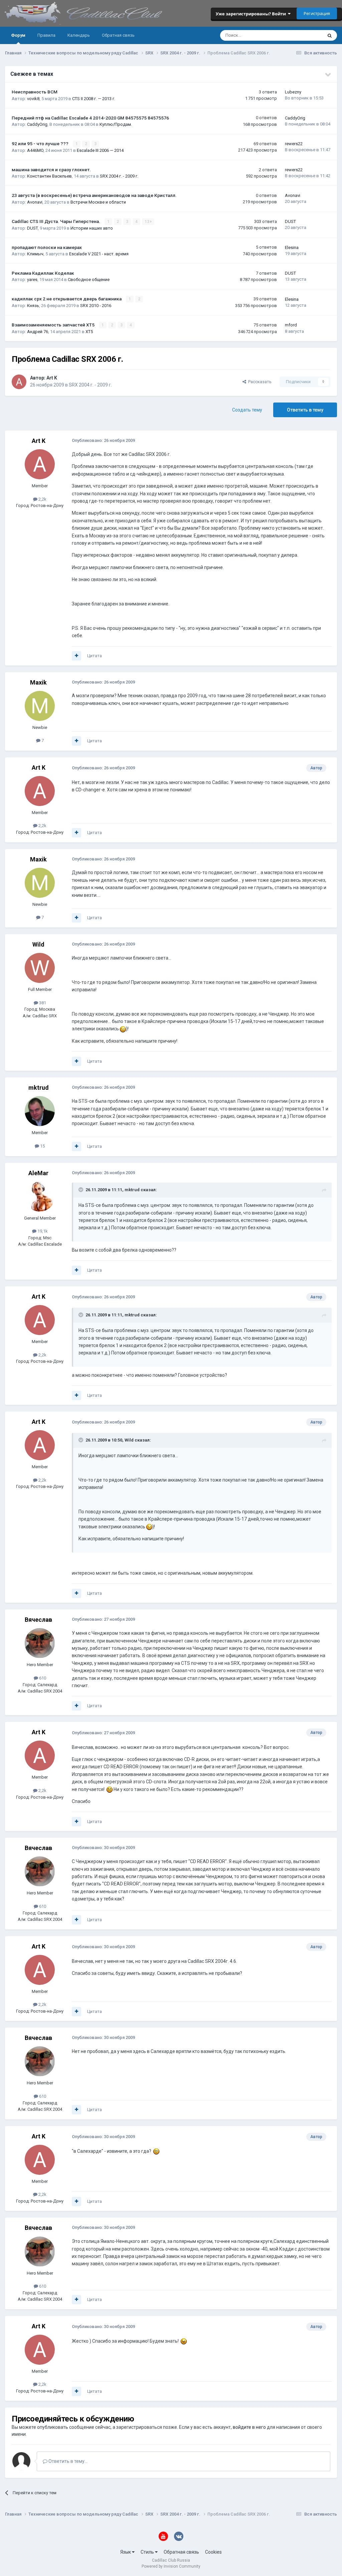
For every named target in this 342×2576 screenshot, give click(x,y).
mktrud (39, 1088)
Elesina (292, 247)
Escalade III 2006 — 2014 (100, 150)
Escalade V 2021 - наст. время (99, 254)
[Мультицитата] (76, 656)
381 (42, 1003)
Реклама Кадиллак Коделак (43, 273)
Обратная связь (118, 35)
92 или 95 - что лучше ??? (41, 144)
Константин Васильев (49, 176)
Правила (46, 35)
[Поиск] (330, 35)
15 (42, 1146)
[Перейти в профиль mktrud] (40, 1111)
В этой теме (302, 35)
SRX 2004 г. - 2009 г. (119, 176)
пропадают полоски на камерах (47, 247)
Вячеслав (38, 1620)
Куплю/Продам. (116, 124)
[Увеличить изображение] (123, 1029)
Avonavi (35, 202)
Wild (38, 944)
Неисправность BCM (35, 92)
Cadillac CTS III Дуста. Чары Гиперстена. (56, 221)
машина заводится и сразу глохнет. (51, 170)
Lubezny (293, 92)
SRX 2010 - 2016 (96, 306)
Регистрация (317, 13)
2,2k (42, 499)
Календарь (79, 35)
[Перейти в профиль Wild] (40, 968)
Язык (126, 2552)
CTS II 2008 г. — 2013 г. (94, 99)
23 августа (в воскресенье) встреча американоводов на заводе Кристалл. (94, 195)
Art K (52, 378)
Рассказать (259, 382)
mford (291, 325)
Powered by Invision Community (171, 2566)
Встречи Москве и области (98, 202)
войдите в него (249, 2427)
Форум (18, 35)
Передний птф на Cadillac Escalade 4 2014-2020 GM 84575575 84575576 (90, 118)
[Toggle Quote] (81, 1190)
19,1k (42, 1231)
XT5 (89, 332)
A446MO (35, 150)
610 (42, 1678)
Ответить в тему (305, 410)
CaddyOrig (37, 124)
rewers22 (294, 144)
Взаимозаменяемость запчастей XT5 (54, 325)
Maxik (38, 682)
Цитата (95, 656)
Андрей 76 (38, 332)
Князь (33, 306)
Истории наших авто (92, 228)
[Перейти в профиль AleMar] (40, 1197)
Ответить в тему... (67, 2461)
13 (147, 222)
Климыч (35, 254)
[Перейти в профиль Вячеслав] (40, 1643)
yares (32, 280)
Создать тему (247, 410)
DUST (32, 228)
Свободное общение (89, 280)
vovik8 (33, 99)
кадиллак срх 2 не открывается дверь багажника (67, 299)
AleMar (38, 1173)
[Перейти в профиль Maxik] (40, 706)
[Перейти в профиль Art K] (19, 382)
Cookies (213, 2552)
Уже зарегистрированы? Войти (252, 14)
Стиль (148, 2552)
